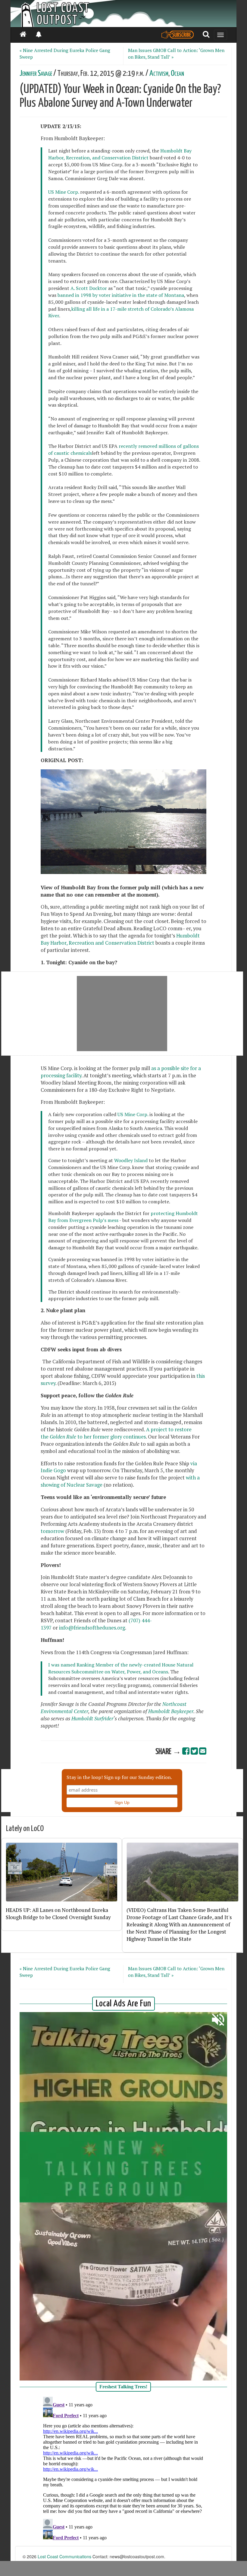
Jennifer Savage (36, 74)
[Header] (123, 14)
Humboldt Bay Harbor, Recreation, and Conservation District (120, 154)
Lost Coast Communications (64, 2556)
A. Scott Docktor (89, 288)
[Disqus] (123, 2470)
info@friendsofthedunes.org (92, 1628)
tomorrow (52, 1531)
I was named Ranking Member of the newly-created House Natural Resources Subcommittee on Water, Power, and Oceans (121, 1668)
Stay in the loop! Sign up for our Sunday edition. (119, 1777)
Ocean (177, 74)
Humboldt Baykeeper (171, 1711)
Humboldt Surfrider (92, 1719)
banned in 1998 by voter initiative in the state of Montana (121, 295)
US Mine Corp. (64, 192)
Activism (159, 74)
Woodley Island (131, 1160)
